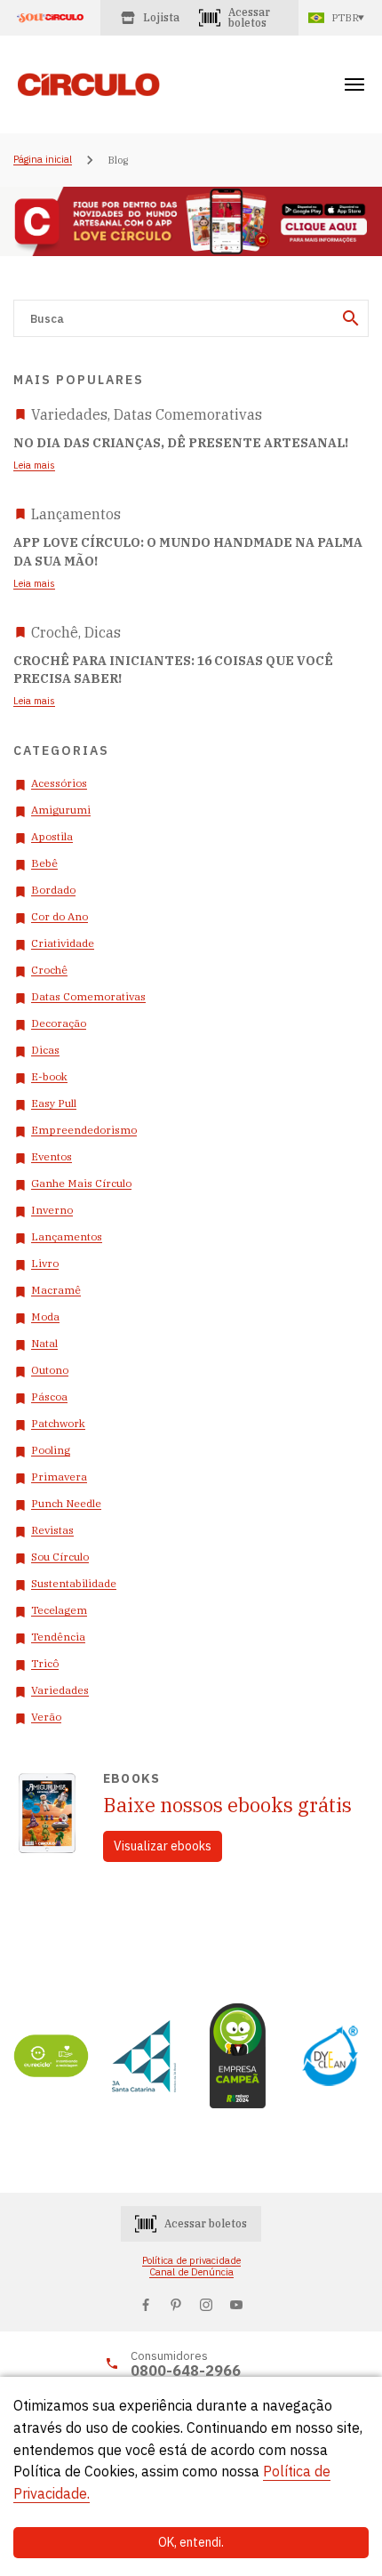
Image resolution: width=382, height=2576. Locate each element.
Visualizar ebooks (163, 1846)
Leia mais (34, 466)
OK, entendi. (191, 2542)
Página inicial (43, 160)
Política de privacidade (191, 2261)
